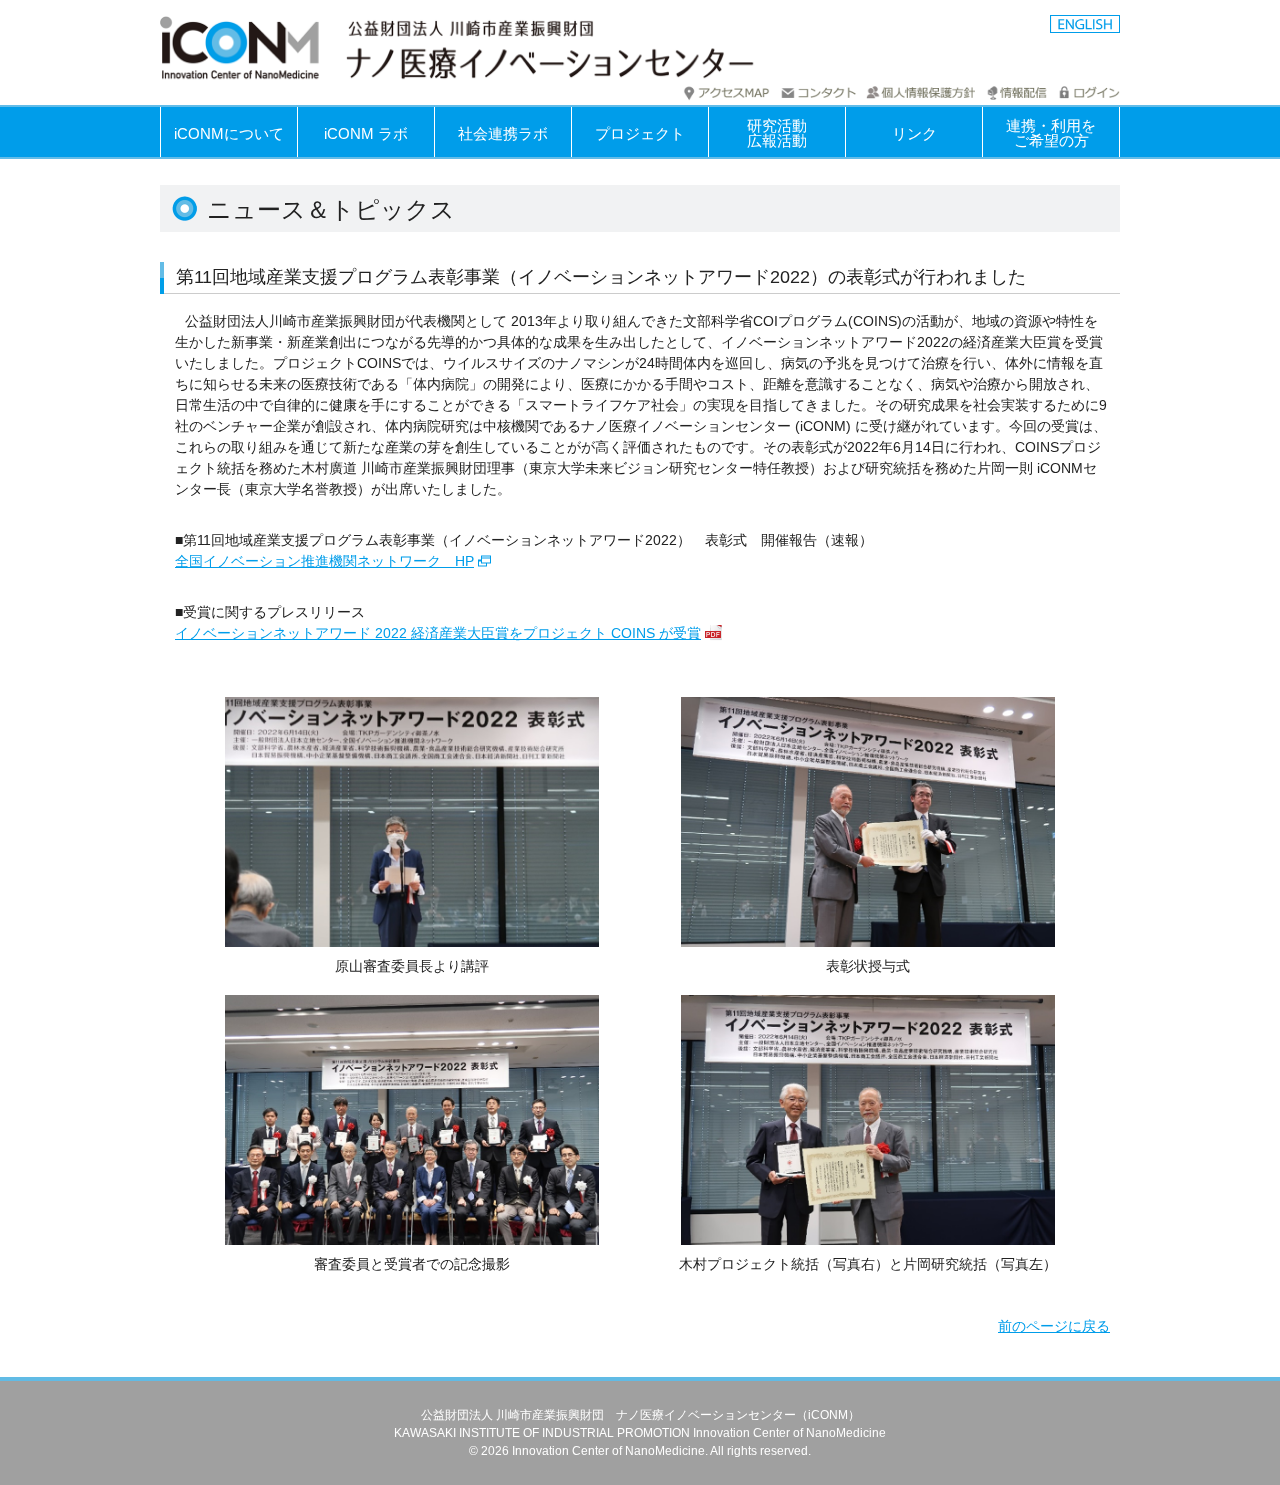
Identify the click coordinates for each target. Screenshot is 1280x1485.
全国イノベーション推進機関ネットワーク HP (324, 561)
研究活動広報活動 (777, 133)
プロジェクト (640, 133)
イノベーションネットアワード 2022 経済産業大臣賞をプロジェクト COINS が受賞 (438, 633)
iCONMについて (229, 133)
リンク (914, 133)
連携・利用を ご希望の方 (1051, 133)
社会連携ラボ (503, 133)
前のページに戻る (1054, 1326)
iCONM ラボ (366, 133)
